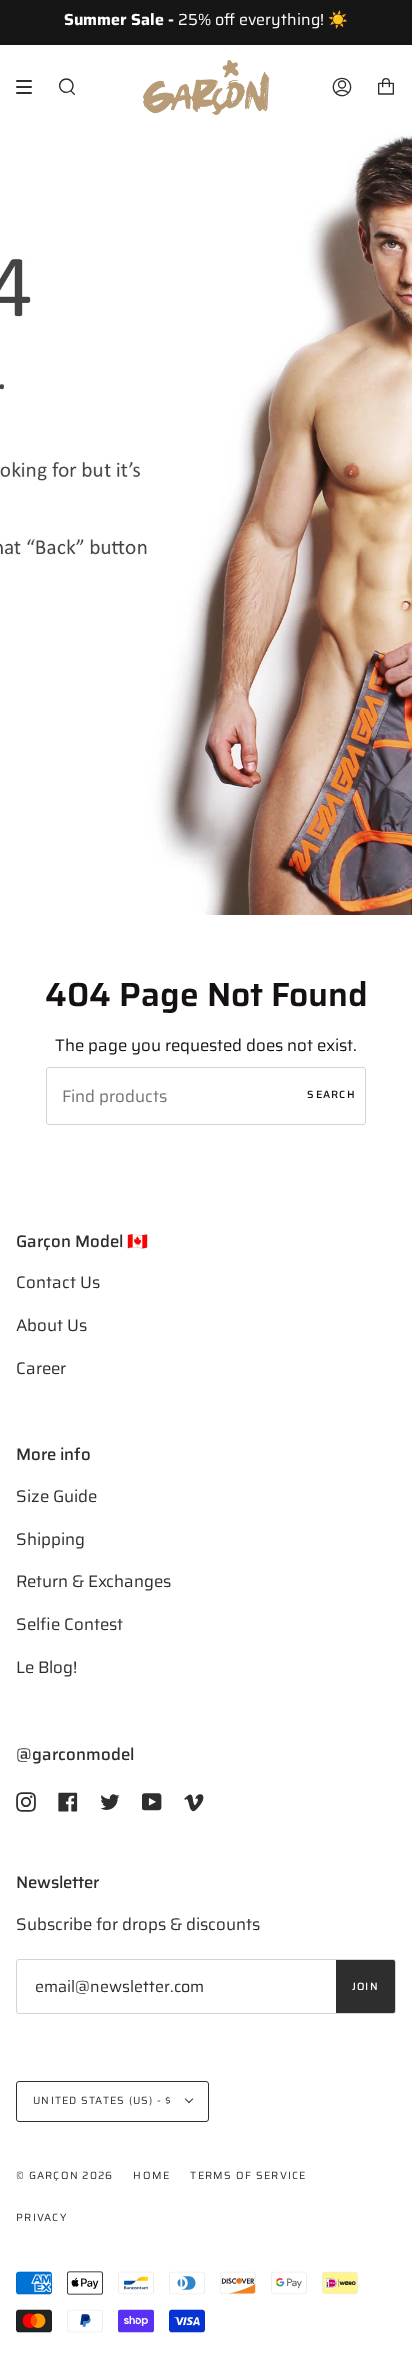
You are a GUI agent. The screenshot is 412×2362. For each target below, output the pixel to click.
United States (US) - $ (104, 2100)
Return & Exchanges (93, 1581)
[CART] (386, 87)
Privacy (41, 2217)
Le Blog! (46, 1667)
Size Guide (56, 1496)
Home (151, 2175)
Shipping (50, 1539)
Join (365, 1986)
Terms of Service (248, 2175)
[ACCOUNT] (342, 87)
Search (331, 1094)
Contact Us (58, 1282)
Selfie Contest (69, 1624)
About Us (51, 1325)
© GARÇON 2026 (64, 2175)
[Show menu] (31, 87)
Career (41, 1368)
